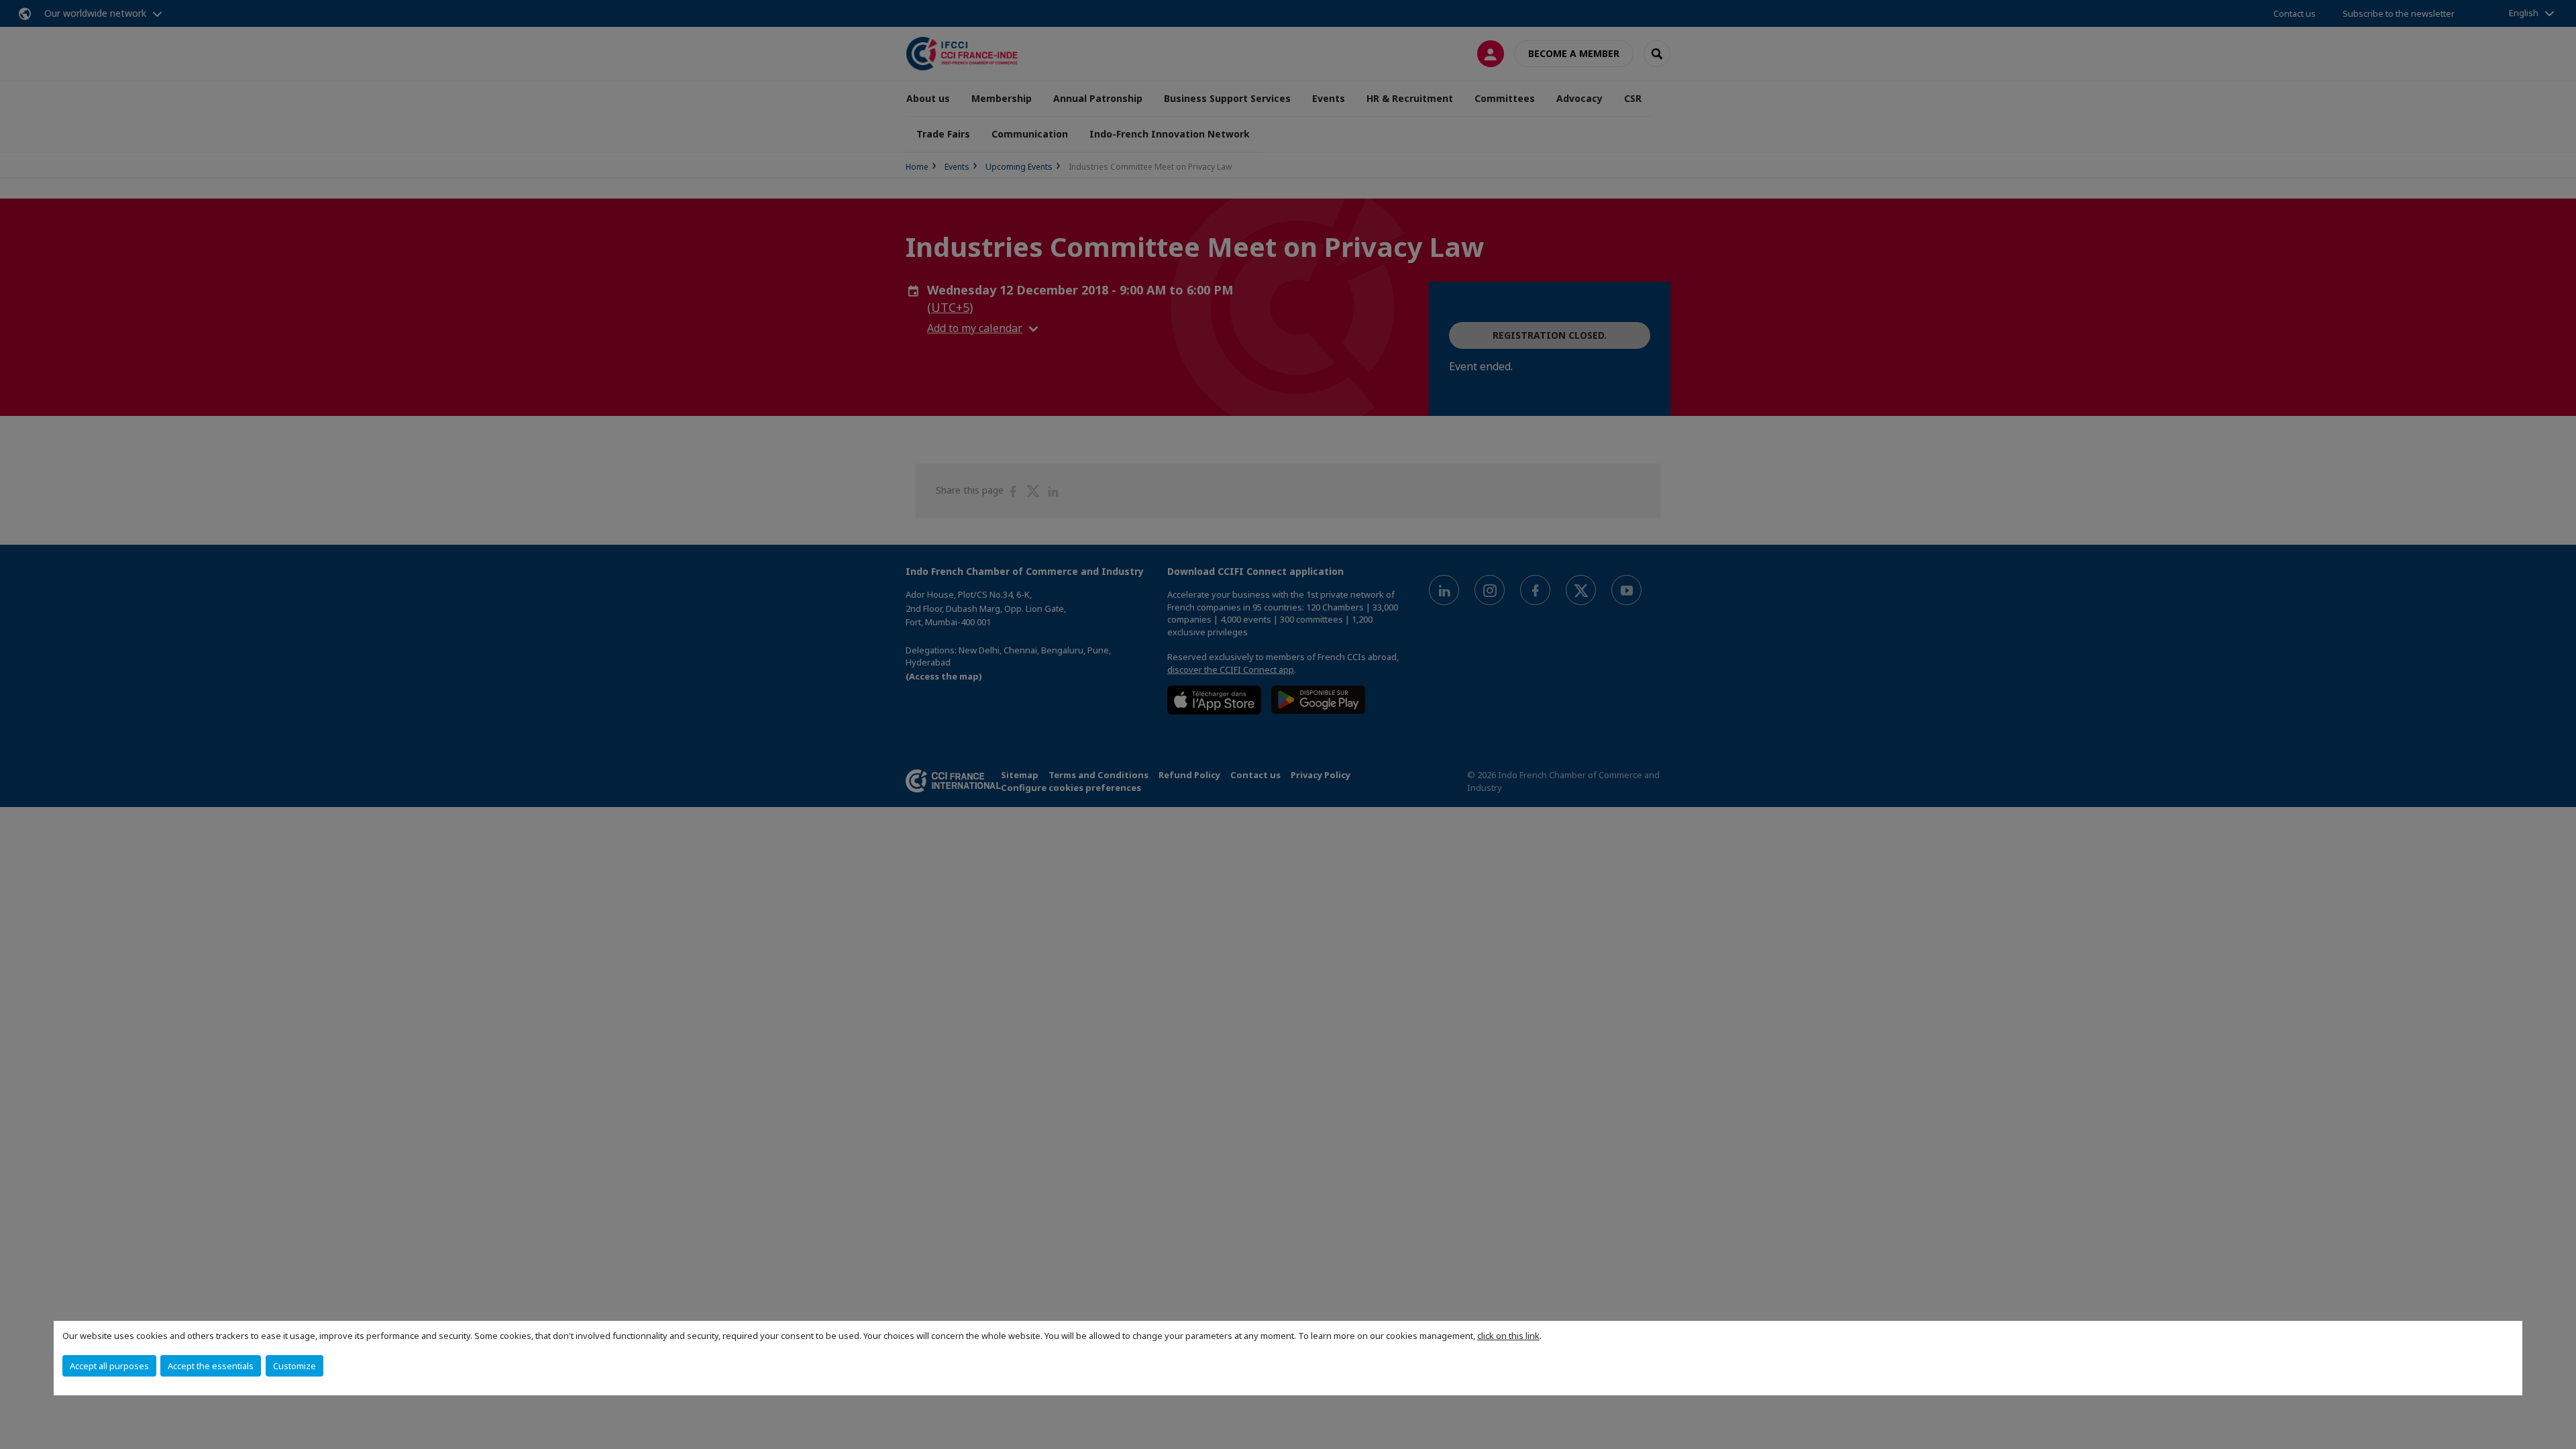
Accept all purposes (109, 1366)
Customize (294, 1366)
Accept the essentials (211, 1366)
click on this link (1508, 1336)
